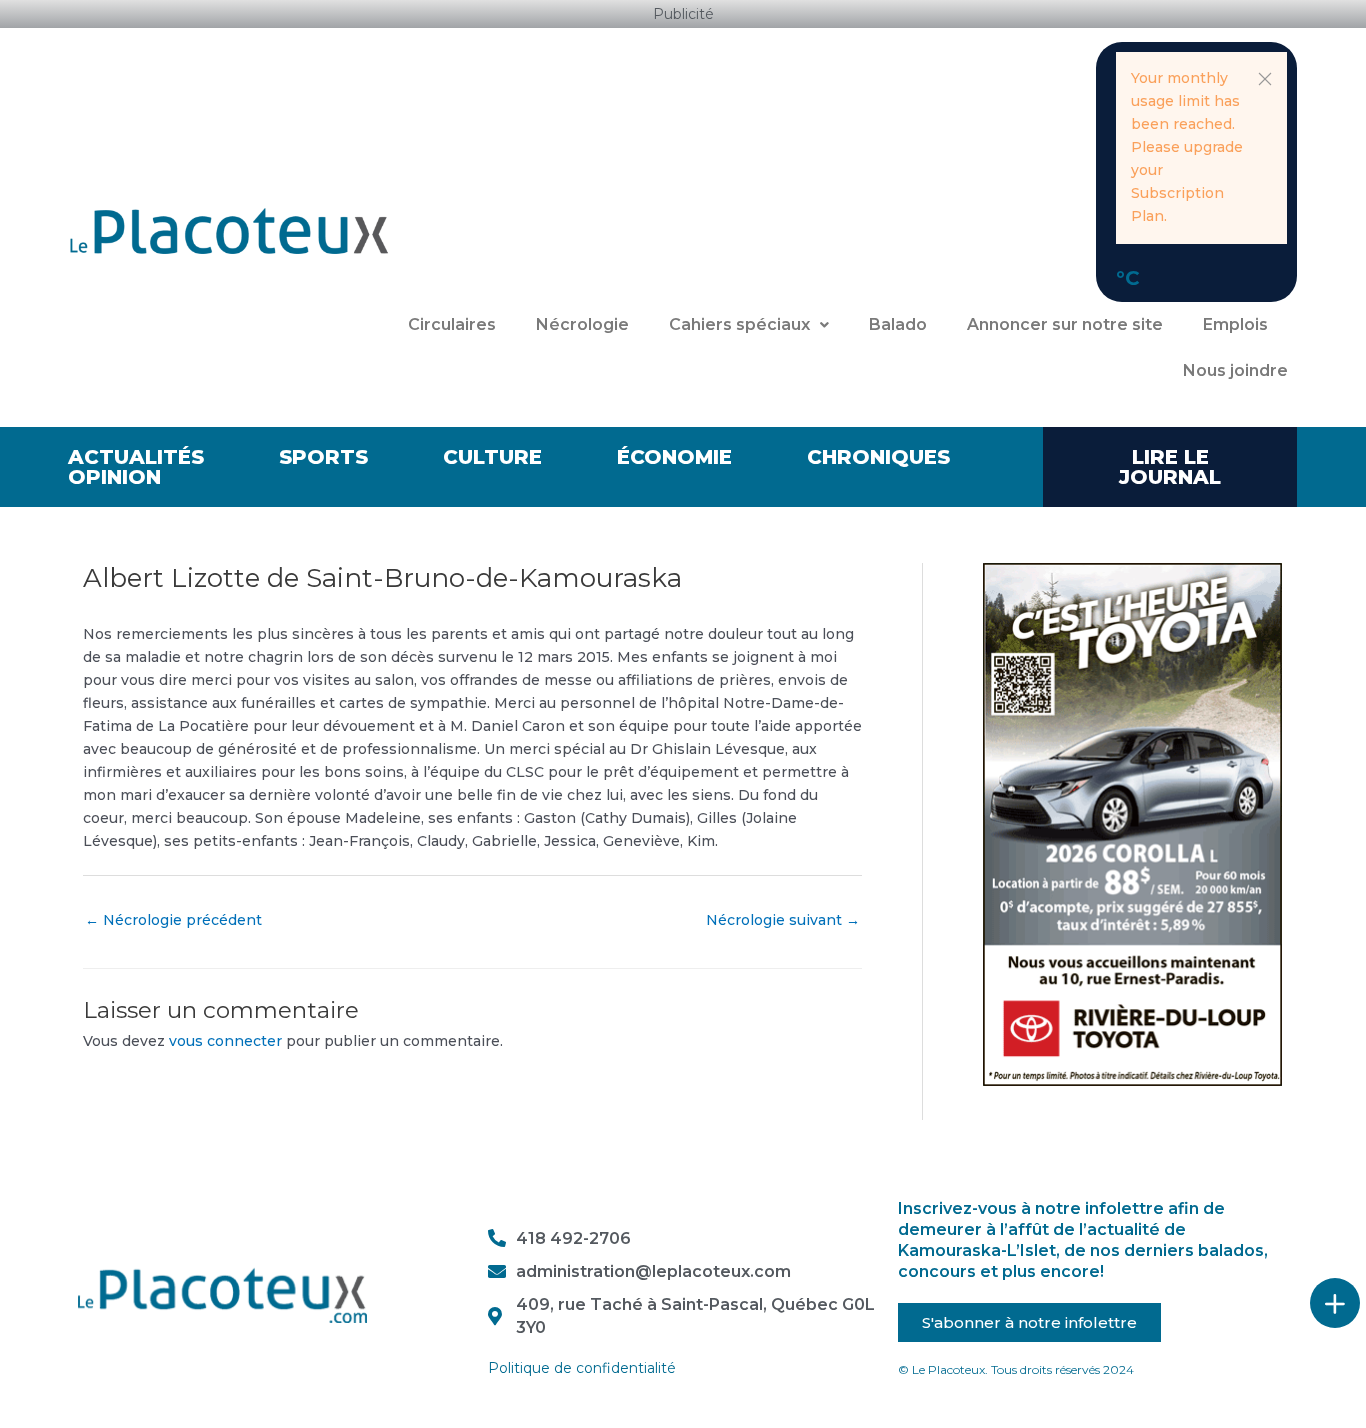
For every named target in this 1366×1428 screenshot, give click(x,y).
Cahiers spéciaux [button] (739, 324)
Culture (492, 457)
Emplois (1235, 324)
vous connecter (225, 1041)
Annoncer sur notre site (1065, 324)
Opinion (114, 477)
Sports (323, 457)
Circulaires (452, 324)
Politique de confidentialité (582, 1368)
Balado (898, 324)
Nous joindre (1235, 370)
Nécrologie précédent (173, 920)
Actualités (136, 457)
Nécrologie (582, 324)
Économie (674, 457)
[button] (1265, 79)
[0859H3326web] (1132, 823)
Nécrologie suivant (783, 920)
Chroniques (878, 457)
